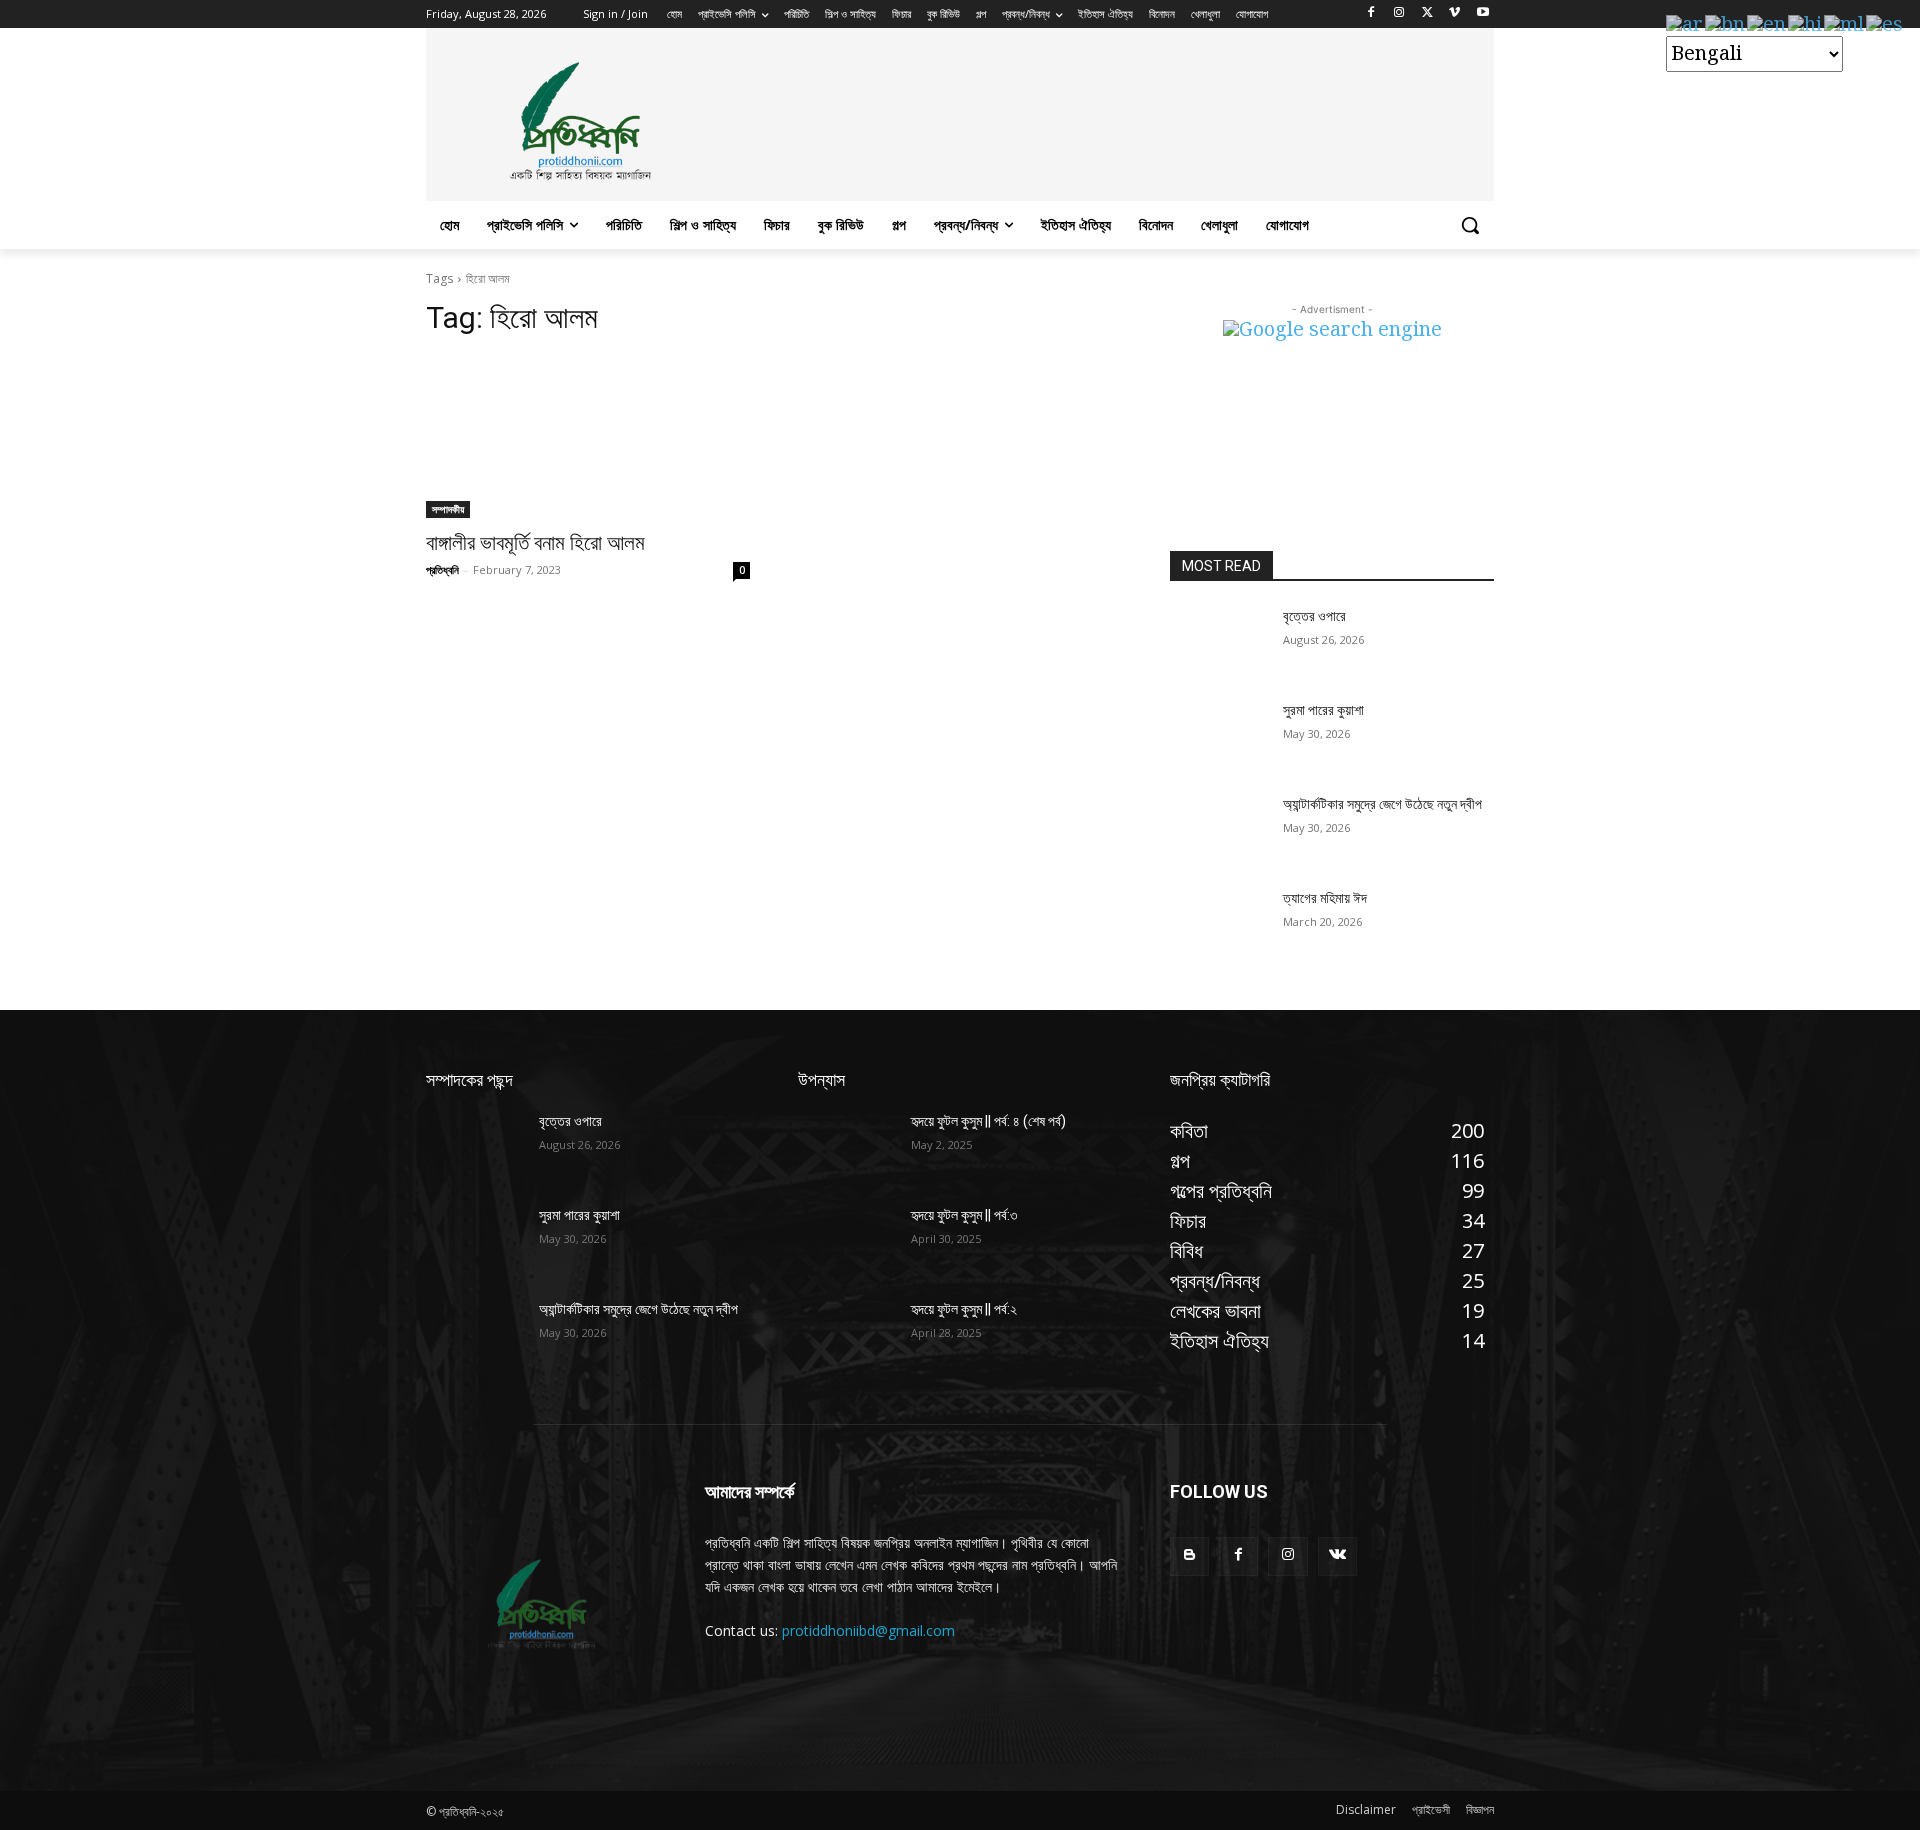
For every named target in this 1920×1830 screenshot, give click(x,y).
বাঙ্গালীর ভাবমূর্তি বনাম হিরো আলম (535, 543)
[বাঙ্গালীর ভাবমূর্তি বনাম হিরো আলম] (588, 437)
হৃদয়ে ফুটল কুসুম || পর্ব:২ (964, 1309)
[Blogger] (1189, 1556)
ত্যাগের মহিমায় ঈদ (1325, 898)
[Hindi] (1806, 25)
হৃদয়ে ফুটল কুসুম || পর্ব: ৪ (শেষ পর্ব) (988, 1121)
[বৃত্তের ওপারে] (1218, 641)
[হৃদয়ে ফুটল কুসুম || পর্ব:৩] (846, 1240)
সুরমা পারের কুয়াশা (1323, 710)
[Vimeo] (1454, 14)
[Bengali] (1726, 25)
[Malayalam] (1845, 25)
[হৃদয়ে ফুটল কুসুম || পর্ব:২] (846, 1334)
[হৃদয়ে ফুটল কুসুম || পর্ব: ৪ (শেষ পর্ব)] (846, 1146)
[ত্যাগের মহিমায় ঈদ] (1218, 923)
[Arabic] (1685, 25)
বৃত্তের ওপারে (1314, 616)
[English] (1767, 25)
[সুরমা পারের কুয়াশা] (1218, 735)
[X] (1427, 14)
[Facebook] (1371, 14)
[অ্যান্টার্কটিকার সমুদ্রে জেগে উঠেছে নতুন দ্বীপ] (1218, 829)
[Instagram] (1399, 14)
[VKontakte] (1337, 1556)
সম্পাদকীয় (448, 509)
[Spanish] (1885, 25)
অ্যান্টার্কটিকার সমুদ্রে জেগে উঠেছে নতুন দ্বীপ (1382, 804)
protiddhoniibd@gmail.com (868, 1630)
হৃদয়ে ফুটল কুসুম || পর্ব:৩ (964, 1215)
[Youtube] (1482, 14)
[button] (1470, 225)
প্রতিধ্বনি (442, 569)
